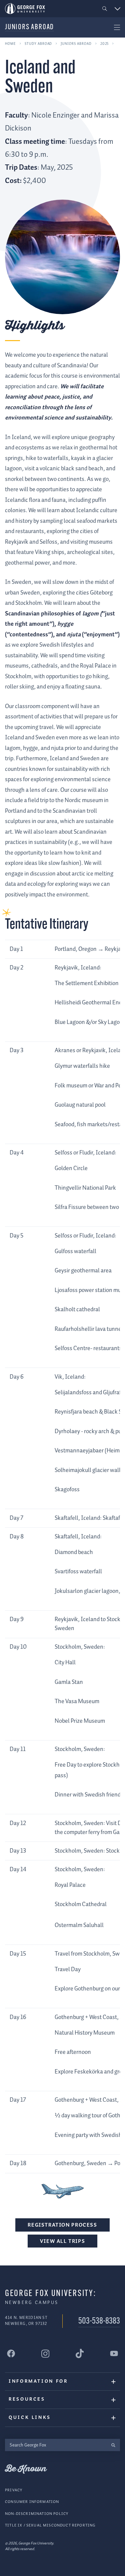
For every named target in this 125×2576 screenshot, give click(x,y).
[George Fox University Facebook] (11, 2353)
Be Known (26, 2469)
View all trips (63, 2241)
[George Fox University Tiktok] (80, 2353)
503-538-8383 (99, 2321)
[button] (105, 9)
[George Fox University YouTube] (114, 2353)
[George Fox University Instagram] (45, 2354)
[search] (113, 2445)
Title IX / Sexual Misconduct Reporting (50, 2525)
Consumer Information (32, 2502)
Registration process (62, 2225)
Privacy (14, 2490)
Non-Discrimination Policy (37, 2514)
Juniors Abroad (29, 27)
